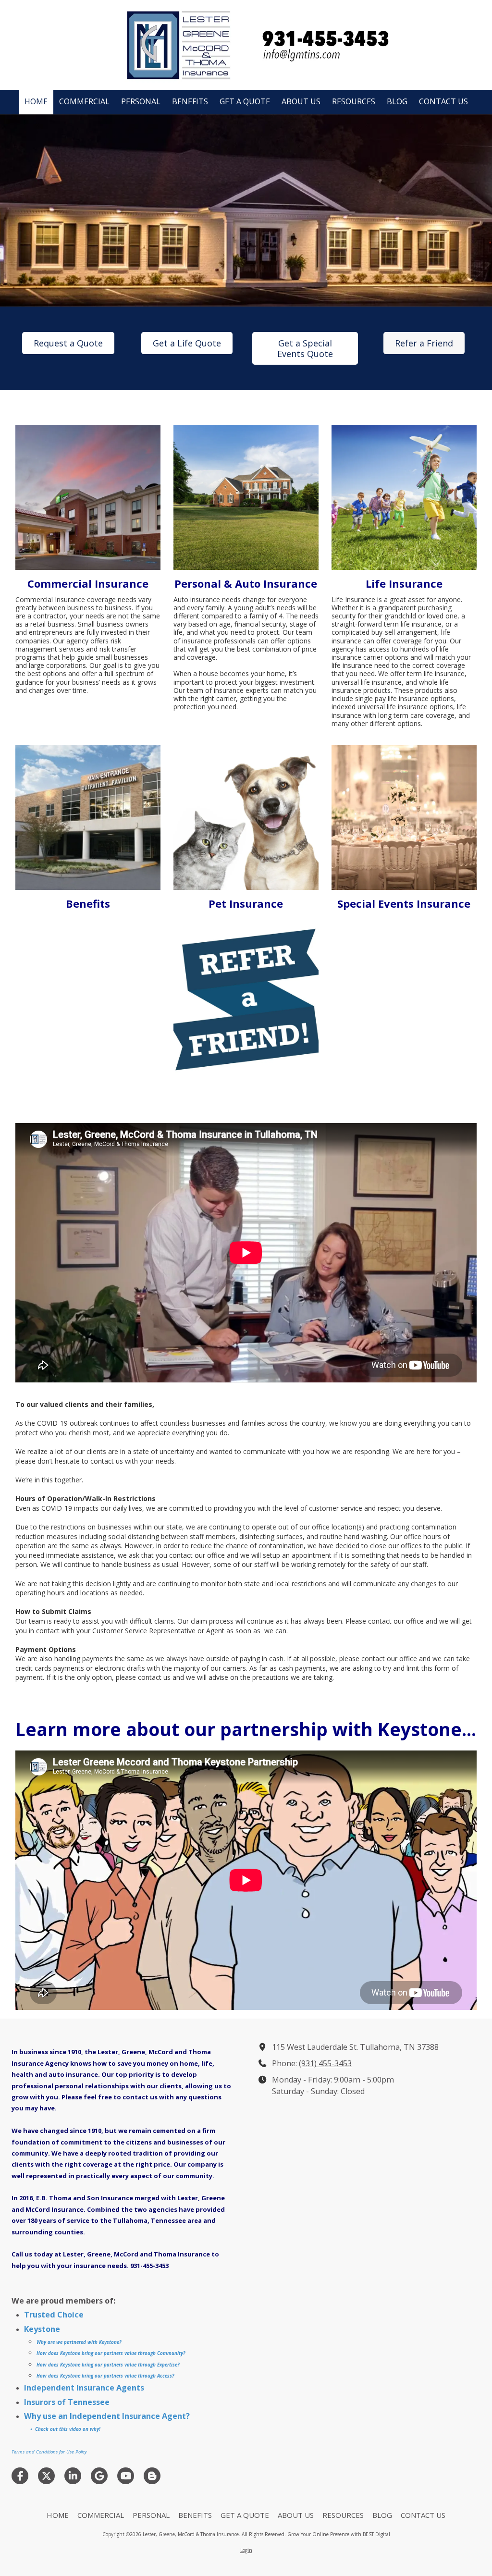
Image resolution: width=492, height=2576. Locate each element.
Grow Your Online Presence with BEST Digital (339, 2534)
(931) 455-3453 (325, 2063)
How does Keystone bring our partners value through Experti (105, 2365)
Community (169, 2353)
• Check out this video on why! (65, 2429)
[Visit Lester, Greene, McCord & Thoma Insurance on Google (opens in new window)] (99, 2476)
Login (246, 2550)
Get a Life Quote (187, 343)
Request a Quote (68, 343)
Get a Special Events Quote (305, 348)
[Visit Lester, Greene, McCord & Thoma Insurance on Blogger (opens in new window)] (152, 2476)
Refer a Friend (424, 343)
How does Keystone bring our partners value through (96, 2353)
